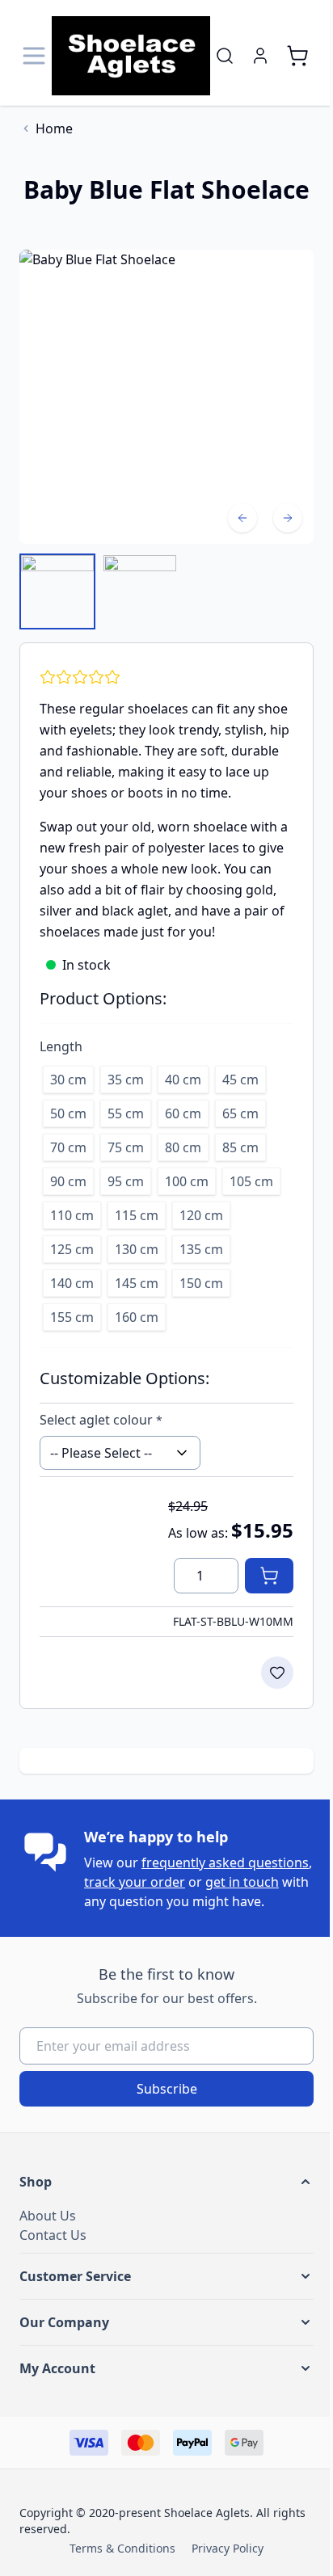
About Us (48, 2216)
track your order (135, 1882)
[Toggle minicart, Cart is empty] (297, 56)
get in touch (242, 1882)
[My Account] (260, 56)
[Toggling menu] (36, 56)
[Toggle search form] (225, 56)
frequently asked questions (225, 1863)
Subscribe (167, 2089)
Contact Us (53, 2235)
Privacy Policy (228, 2548)
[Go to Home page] (131, 56)
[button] (166, 2182)
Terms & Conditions (122, 2548)
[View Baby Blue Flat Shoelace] (57, 591)
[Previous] (242, 518)
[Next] (288, 518)
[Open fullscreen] (166, 397)
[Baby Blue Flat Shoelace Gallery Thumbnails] (99, 591)
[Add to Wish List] (277, 1673)
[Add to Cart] (269, 1576)
